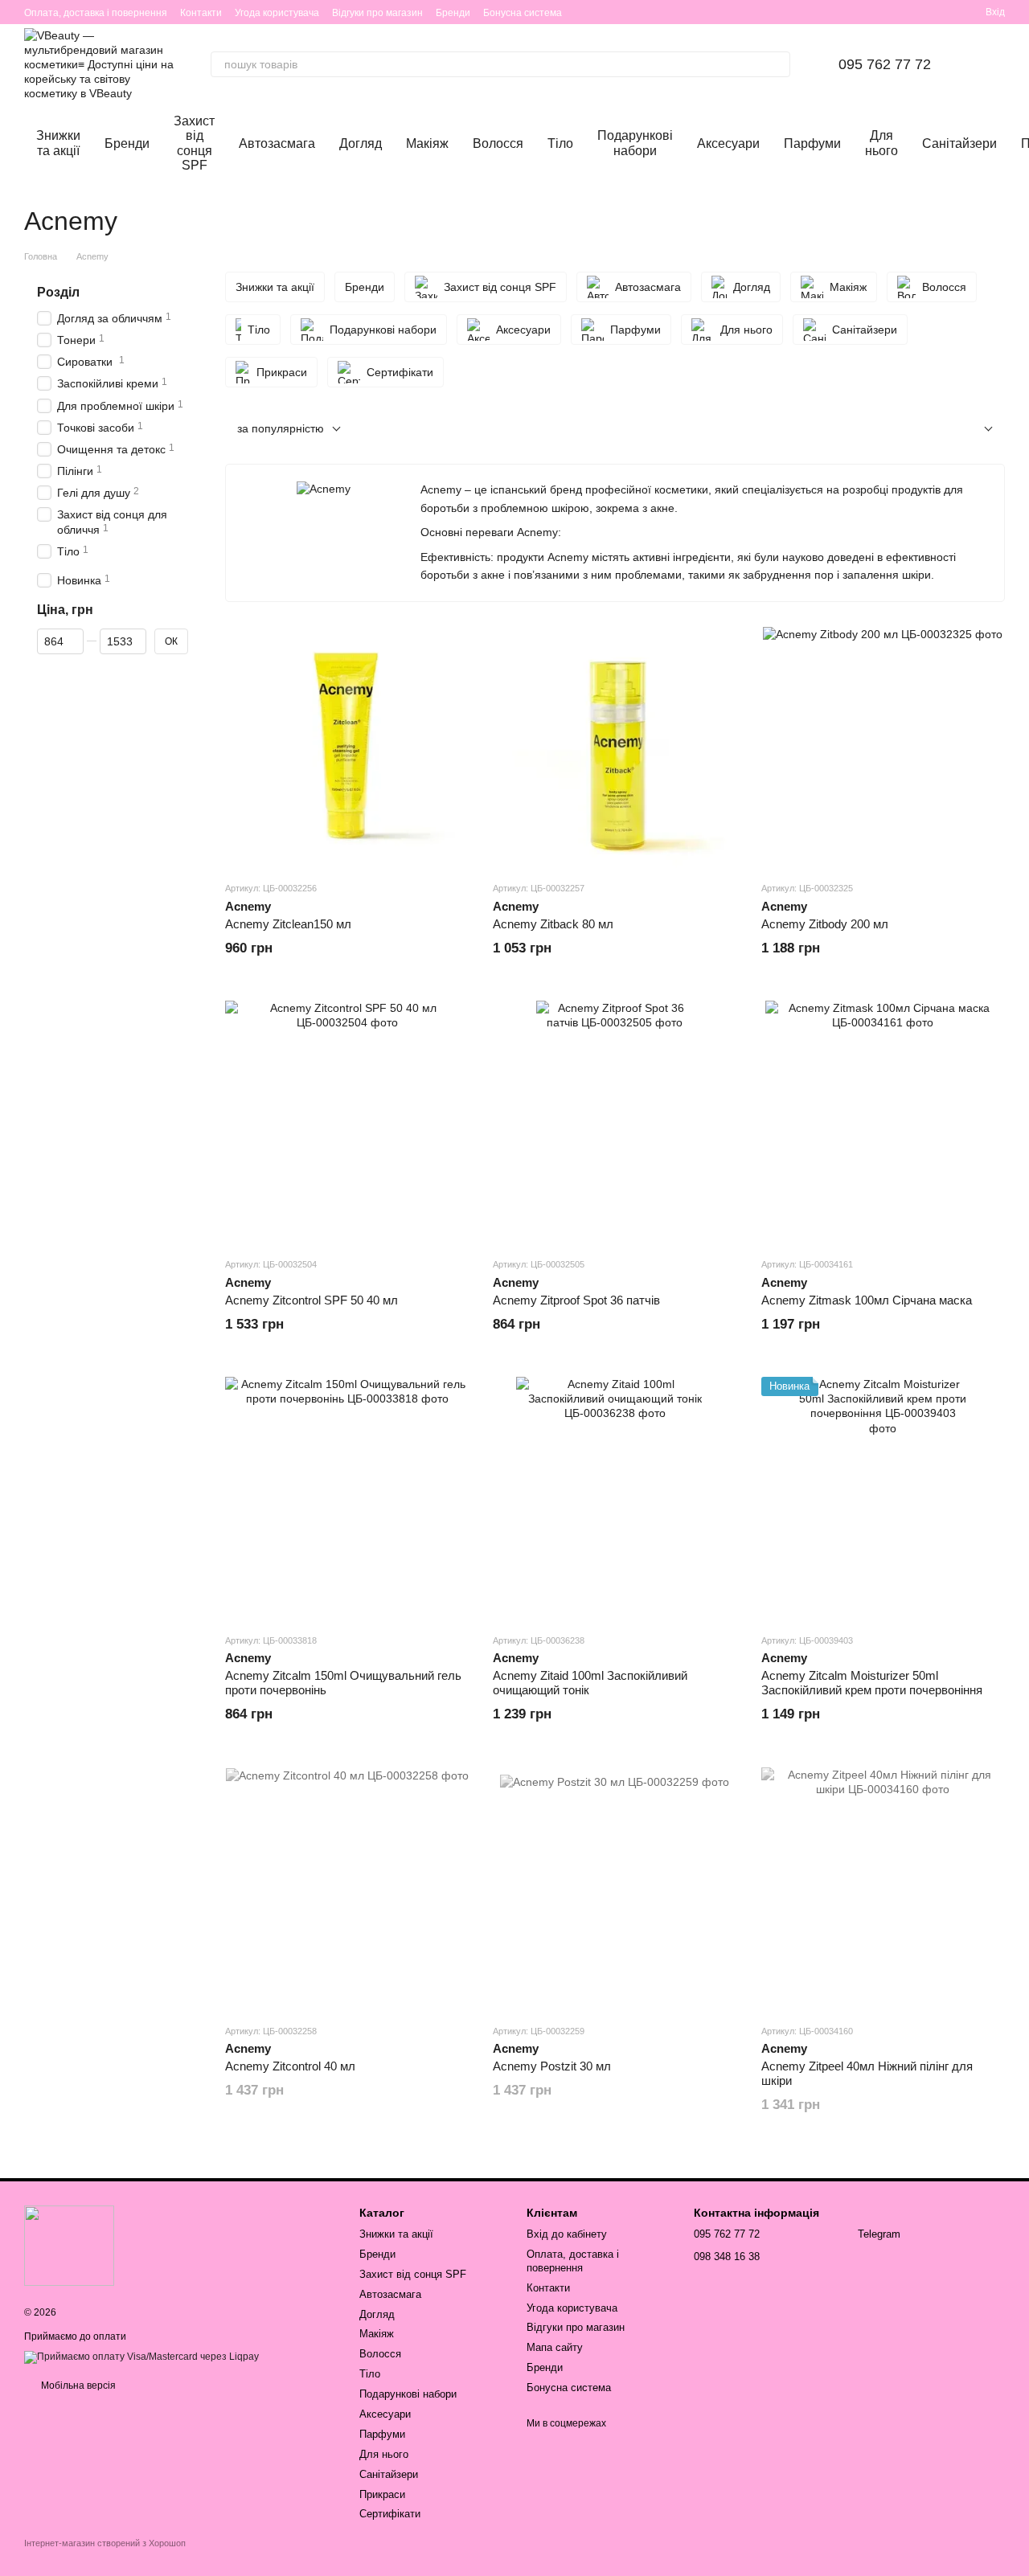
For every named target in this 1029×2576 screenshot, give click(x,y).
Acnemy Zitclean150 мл (288, 924)
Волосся (498, 143)
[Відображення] (976, 430)
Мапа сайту (555, 2347)
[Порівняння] (944, 12)
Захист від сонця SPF (194, 143)
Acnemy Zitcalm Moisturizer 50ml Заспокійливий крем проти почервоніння (872, 1683)
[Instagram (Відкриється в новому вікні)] (870, 12)
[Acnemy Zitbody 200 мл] (883, 746)
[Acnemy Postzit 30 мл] (615, 1889)
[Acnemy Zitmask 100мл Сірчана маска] (883, 1122)
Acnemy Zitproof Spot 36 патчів (576, 1300)
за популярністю (281, 428)
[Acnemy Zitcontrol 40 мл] (347, 1889)
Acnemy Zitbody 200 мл (825, 924)
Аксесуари (728, 143)
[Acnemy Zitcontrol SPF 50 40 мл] (347, 1122)
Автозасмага (277, 143)
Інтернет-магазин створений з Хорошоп (105, 2543)
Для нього (881, 143)
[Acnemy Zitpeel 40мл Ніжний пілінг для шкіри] (883, 1889)
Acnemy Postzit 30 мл (552, 2066)
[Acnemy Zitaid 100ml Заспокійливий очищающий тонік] (615, 1499)
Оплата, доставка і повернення (96, 13)
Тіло (560, 143)
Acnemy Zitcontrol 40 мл (290, 2066)
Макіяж (427, 143)
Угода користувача (277, 13)
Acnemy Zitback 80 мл (553, 924)
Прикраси (382, 2494)
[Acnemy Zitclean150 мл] (347, 746)
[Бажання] (915, 12)
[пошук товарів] (777, 64)
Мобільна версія (77, 2386)
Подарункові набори (635, 143)
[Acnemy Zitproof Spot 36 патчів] (615, 1122)
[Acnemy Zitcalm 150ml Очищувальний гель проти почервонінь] (347, 1499)
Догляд (361, 143)
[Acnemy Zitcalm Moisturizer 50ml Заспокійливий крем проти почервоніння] (883, 1499)
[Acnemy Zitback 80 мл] (615, 746)
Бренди (453, 13)
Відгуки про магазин (377, 13)
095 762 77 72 (885, 64)
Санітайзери (959, 143)
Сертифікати (390, 2514)
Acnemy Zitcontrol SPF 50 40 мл (312, 1300)
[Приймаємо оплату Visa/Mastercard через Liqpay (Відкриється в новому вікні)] (141, 2357)
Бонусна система (523, 13)
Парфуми (812, 143)
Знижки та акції (58, 143)
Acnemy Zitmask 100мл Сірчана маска (867, 1300)
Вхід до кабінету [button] (567, 2234)
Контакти (201, 13)
